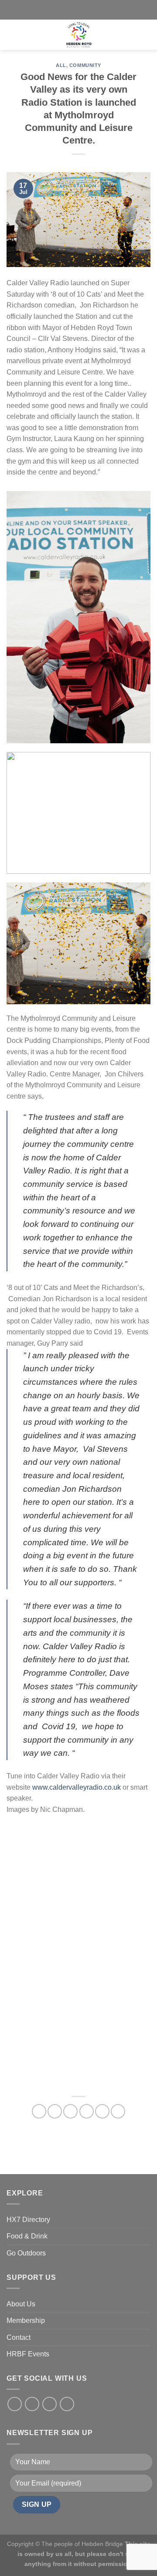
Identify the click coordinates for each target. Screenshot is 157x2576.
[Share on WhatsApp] (39, 2111)
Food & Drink (27, 2236)
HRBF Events (28, 2354)
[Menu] (31, 35)
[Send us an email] (67, 2404)
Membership (26, 2320)
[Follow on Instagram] (32, 2404)
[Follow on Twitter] (49, 2404)
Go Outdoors (26, 2253)
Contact (19, 2337)
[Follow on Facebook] (15, 2404)
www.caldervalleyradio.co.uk (77, 1787)
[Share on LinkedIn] (118, 2111)
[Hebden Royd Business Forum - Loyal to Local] (78, 35)
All (61, 65)
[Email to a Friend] (87, 2111)
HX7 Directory (28, 2220)
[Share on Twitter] (70, 2111)
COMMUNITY (85, 65)
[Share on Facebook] (55, 2111)
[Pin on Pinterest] (102, 2111)
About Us (21, 2304)
